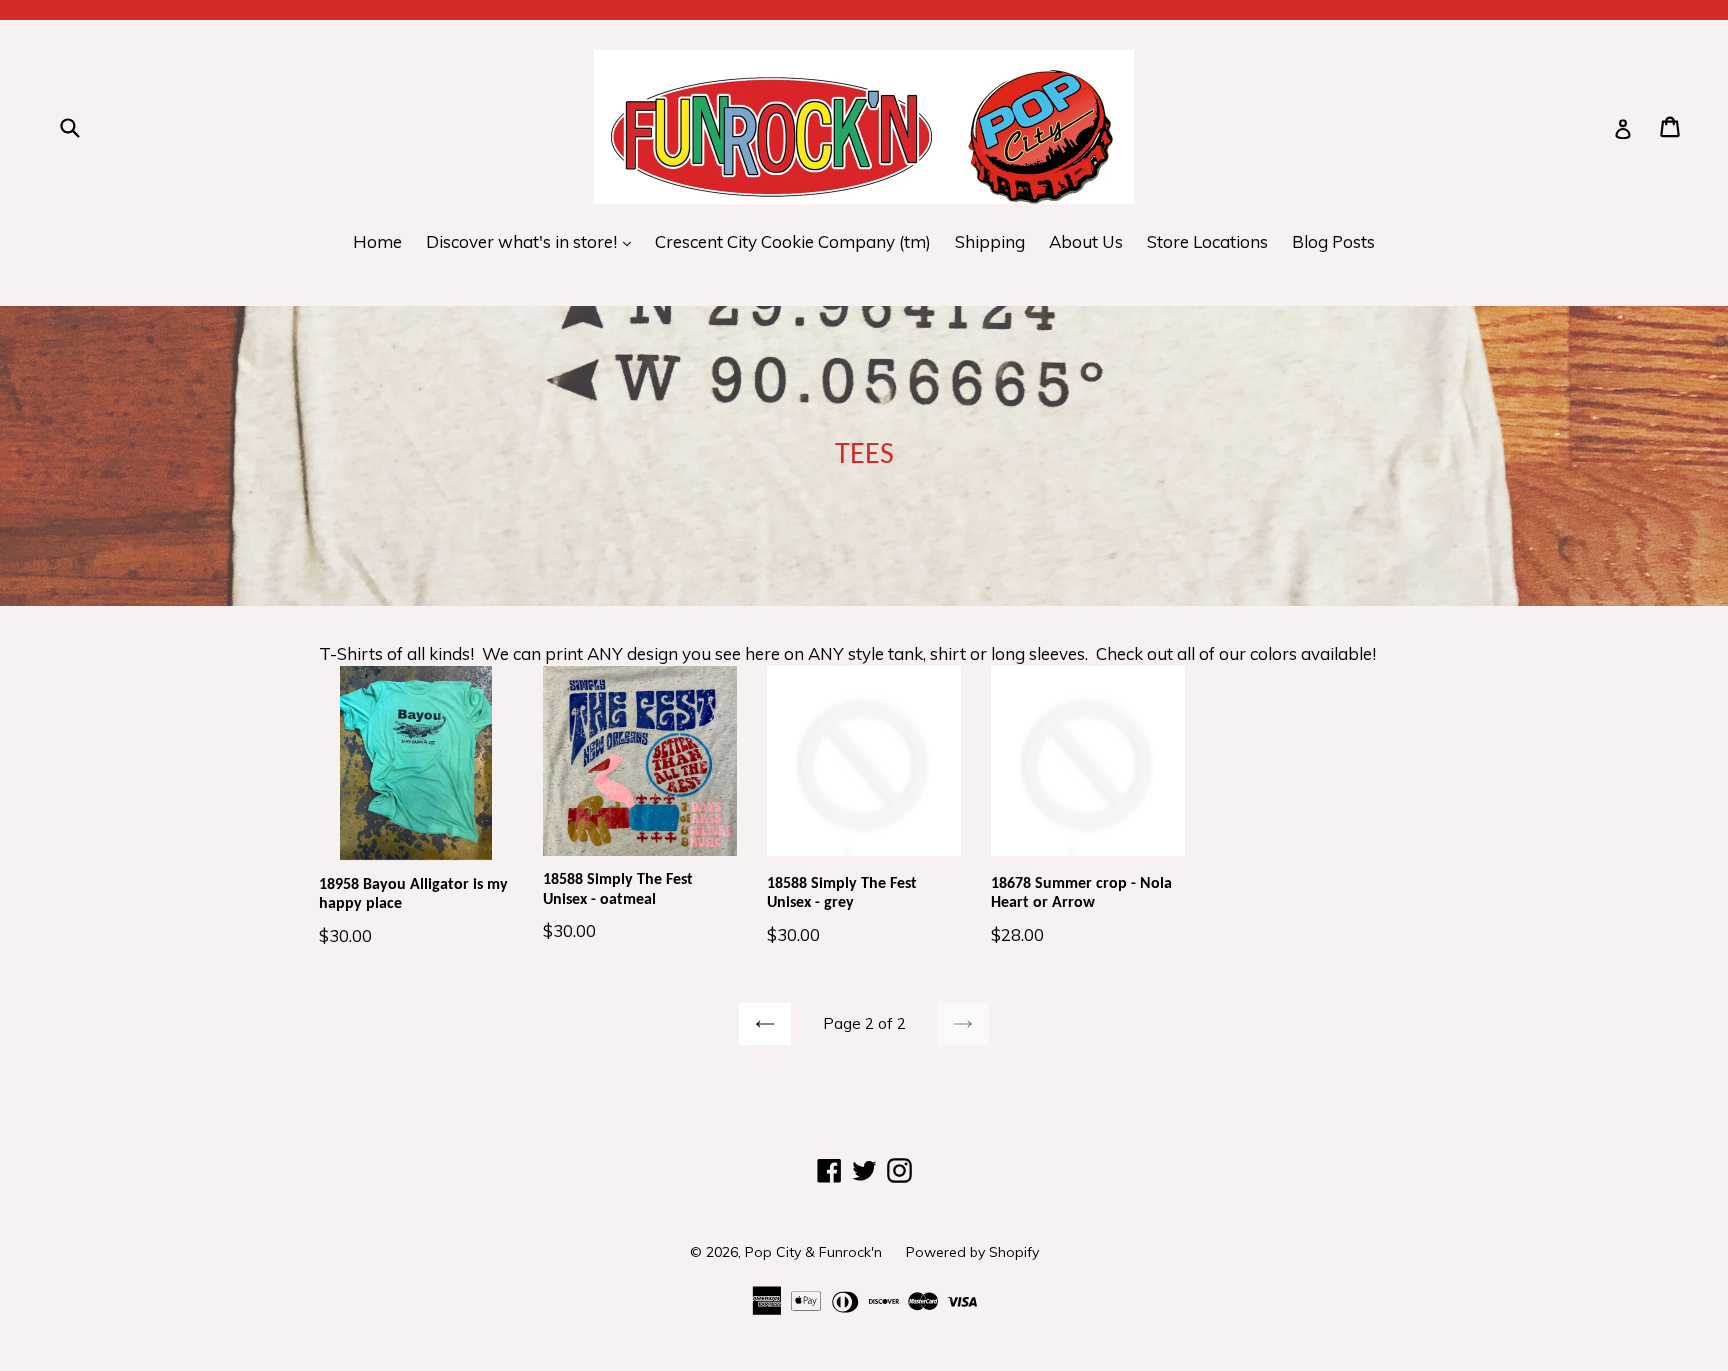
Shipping (990, 241)
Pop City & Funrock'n (813, 1252)
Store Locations (1207, 241)
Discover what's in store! (533, 241)
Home (377, 241)
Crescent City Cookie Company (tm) (793, 241)
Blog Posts (1333, 241)
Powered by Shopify (972, 1252)
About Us (1086, 241)
